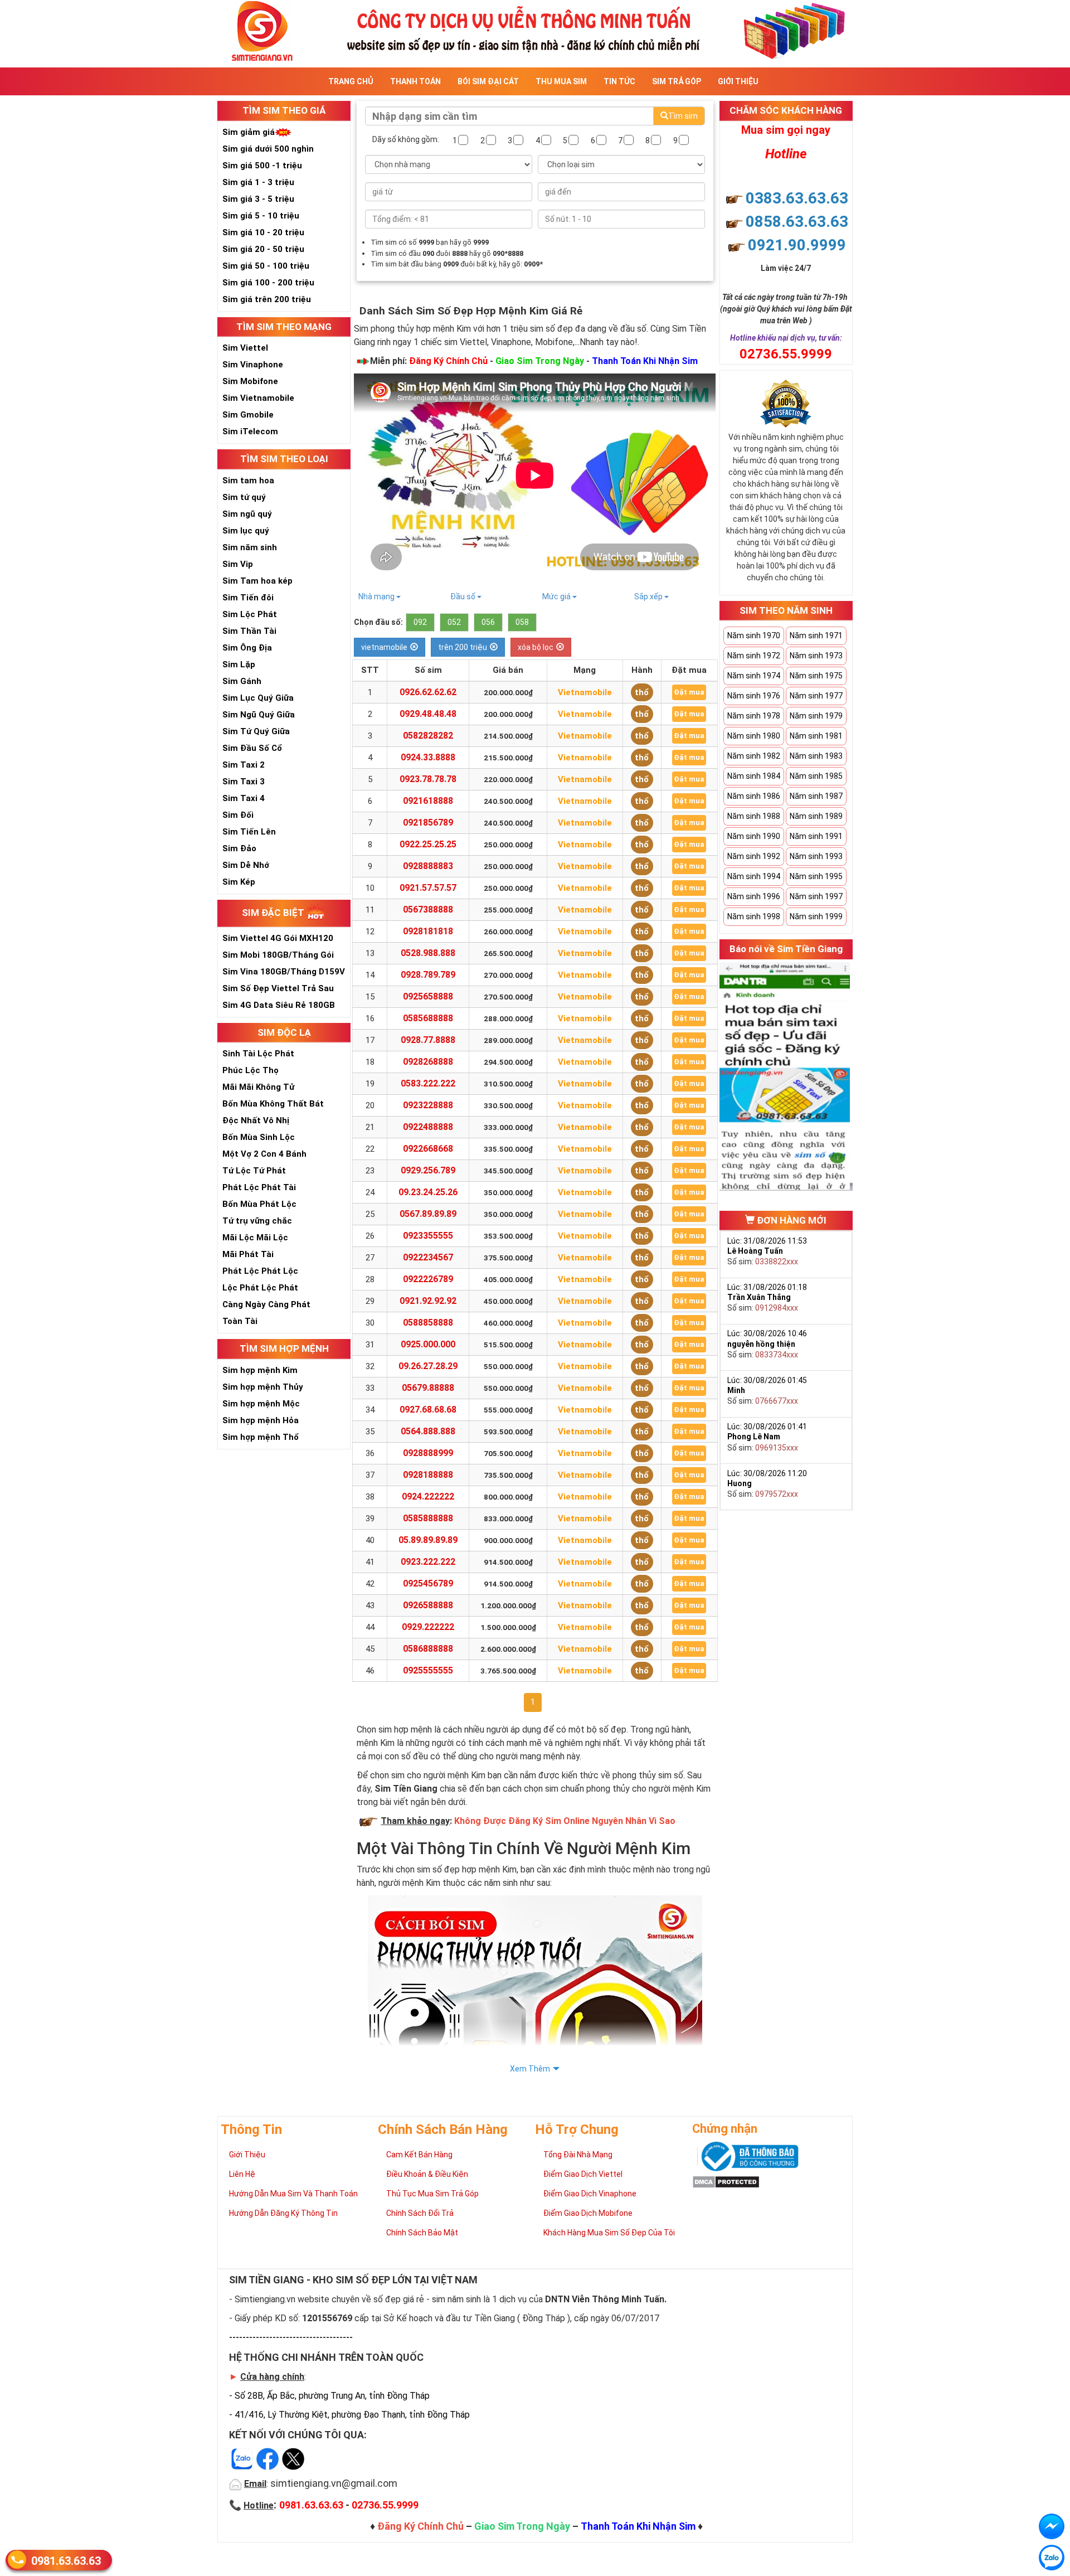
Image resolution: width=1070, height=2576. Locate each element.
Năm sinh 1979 (816, 716)
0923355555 (428, 1236)
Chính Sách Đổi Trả (420, 2213)
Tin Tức (619, 81)
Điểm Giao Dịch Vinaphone (590, 2194)
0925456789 (428, 1583)
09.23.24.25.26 (428, 1192)
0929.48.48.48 (428, 714)
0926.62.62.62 (428, 692)
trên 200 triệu (463, 647)
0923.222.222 (428, 1562)
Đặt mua (689, 692)
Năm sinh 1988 (754, 816)
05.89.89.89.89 (428, 1540)
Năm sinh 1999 (816, 916)
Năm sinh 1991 (816, 836)
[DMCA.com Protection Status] (726, 2181)
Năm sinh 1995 (816, 876)
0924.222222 (428, 1496)
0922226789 (428, 1279)
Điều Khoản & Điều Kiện (427, 2174)
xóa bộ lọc (536, 647)
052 (454, 622)
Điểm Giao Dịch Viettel (583, 2174)
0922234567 (428, 1257)
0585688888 (428, 1018)
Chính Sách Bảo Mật (422, 2233)
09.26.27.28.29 (428, 1366)
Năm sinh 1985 (816, 776)
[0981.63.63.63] (1052, 2558)
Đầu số (464, 596)
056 (488, 622)
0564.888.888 (428, 1431)
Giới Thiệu (738, 81)
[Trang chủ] (535, 30)
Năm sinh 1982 (754, 756)
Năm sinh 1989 (816, 816)
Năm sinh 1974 (754, 676)
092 (420, 622)
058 (522, 622)
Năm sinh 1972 (754, 656)
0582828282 (428, 736)
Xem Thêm (530, 2069)
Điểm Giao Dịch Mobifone (588, 2213)
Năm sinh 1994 (754, 876)
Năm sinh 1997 (816, 896)
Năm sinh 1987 (816, 796)
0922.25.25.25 (428, 844)
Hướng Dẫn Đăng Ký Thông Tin (283, 2213)
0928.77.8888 (428, 1040)
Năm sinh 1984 (754, 776)
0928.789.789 (428, 975)
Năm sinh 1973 (816, 656)
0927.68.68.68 (428, 1410)
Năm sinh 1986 (754, 796)
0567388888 (428, 909)
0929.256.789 (428, 1170)
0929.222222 (428, 1627)
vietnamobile (384, 647)
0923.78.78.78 (428, 779)
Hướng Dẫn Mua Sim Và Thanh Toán (293, 2194)
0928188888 (428, 1475)
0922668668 (428, 1149)
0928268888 (428, 1062)
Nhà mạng (377, 596)
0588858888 (428, 1323)
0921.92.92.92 (428, 1301)
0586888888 (428, 1649)
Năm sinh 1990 (754, 836)
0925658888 (428, 996)
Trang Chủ (351, 81)
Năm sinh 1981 (816, 736)
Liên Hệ (242, 2174)
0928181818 (428, 931)
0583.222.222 (428, 1083)
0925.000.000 (428, 1344)
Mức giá (557, 596)
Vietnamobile (585, 692)
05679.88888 (428, 1388)
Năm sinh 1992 (754, 856)
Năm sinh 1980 (754, 736)
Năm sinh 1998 (754, 916)
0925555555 (428, 1670)
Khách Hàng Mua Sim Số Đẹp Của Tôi (609, 2233)
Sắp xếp (649, 596)
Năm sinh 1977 (816, 696)
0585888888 (428, 1518)
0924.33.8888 (428, 757)
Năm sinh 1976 (754, 696)
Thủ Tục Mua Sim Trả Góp (432, 2194)
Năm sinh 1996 (754, 896)
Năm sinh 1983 (816, 756)
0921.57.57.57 (428, 888)
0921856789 (428, 823)
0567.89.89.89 (428, 1214)
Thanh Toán (415, 81)
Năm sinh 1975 (816, 676)
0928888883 (428, 866)
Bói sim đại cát (488, 81)
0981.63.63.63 (66, 2561)
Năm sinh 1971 (816, 635)
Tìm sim (683, 116)
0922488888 (428, 1127)
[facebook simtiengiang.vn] (1052, 2526)
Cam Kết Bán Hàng (419, 2155)
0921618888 (428, 801)
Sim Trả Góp (677, 81)
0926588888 (428, 1605)
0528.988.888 (428, 953)
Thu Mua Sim (561, 81)
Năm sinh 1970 (754, 635)
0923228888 (428, 1105)
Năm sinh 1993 (816, 856)
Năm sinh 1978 (754, 716)
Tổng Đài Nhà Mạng (578, 2155)
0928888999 (428, 1453)
